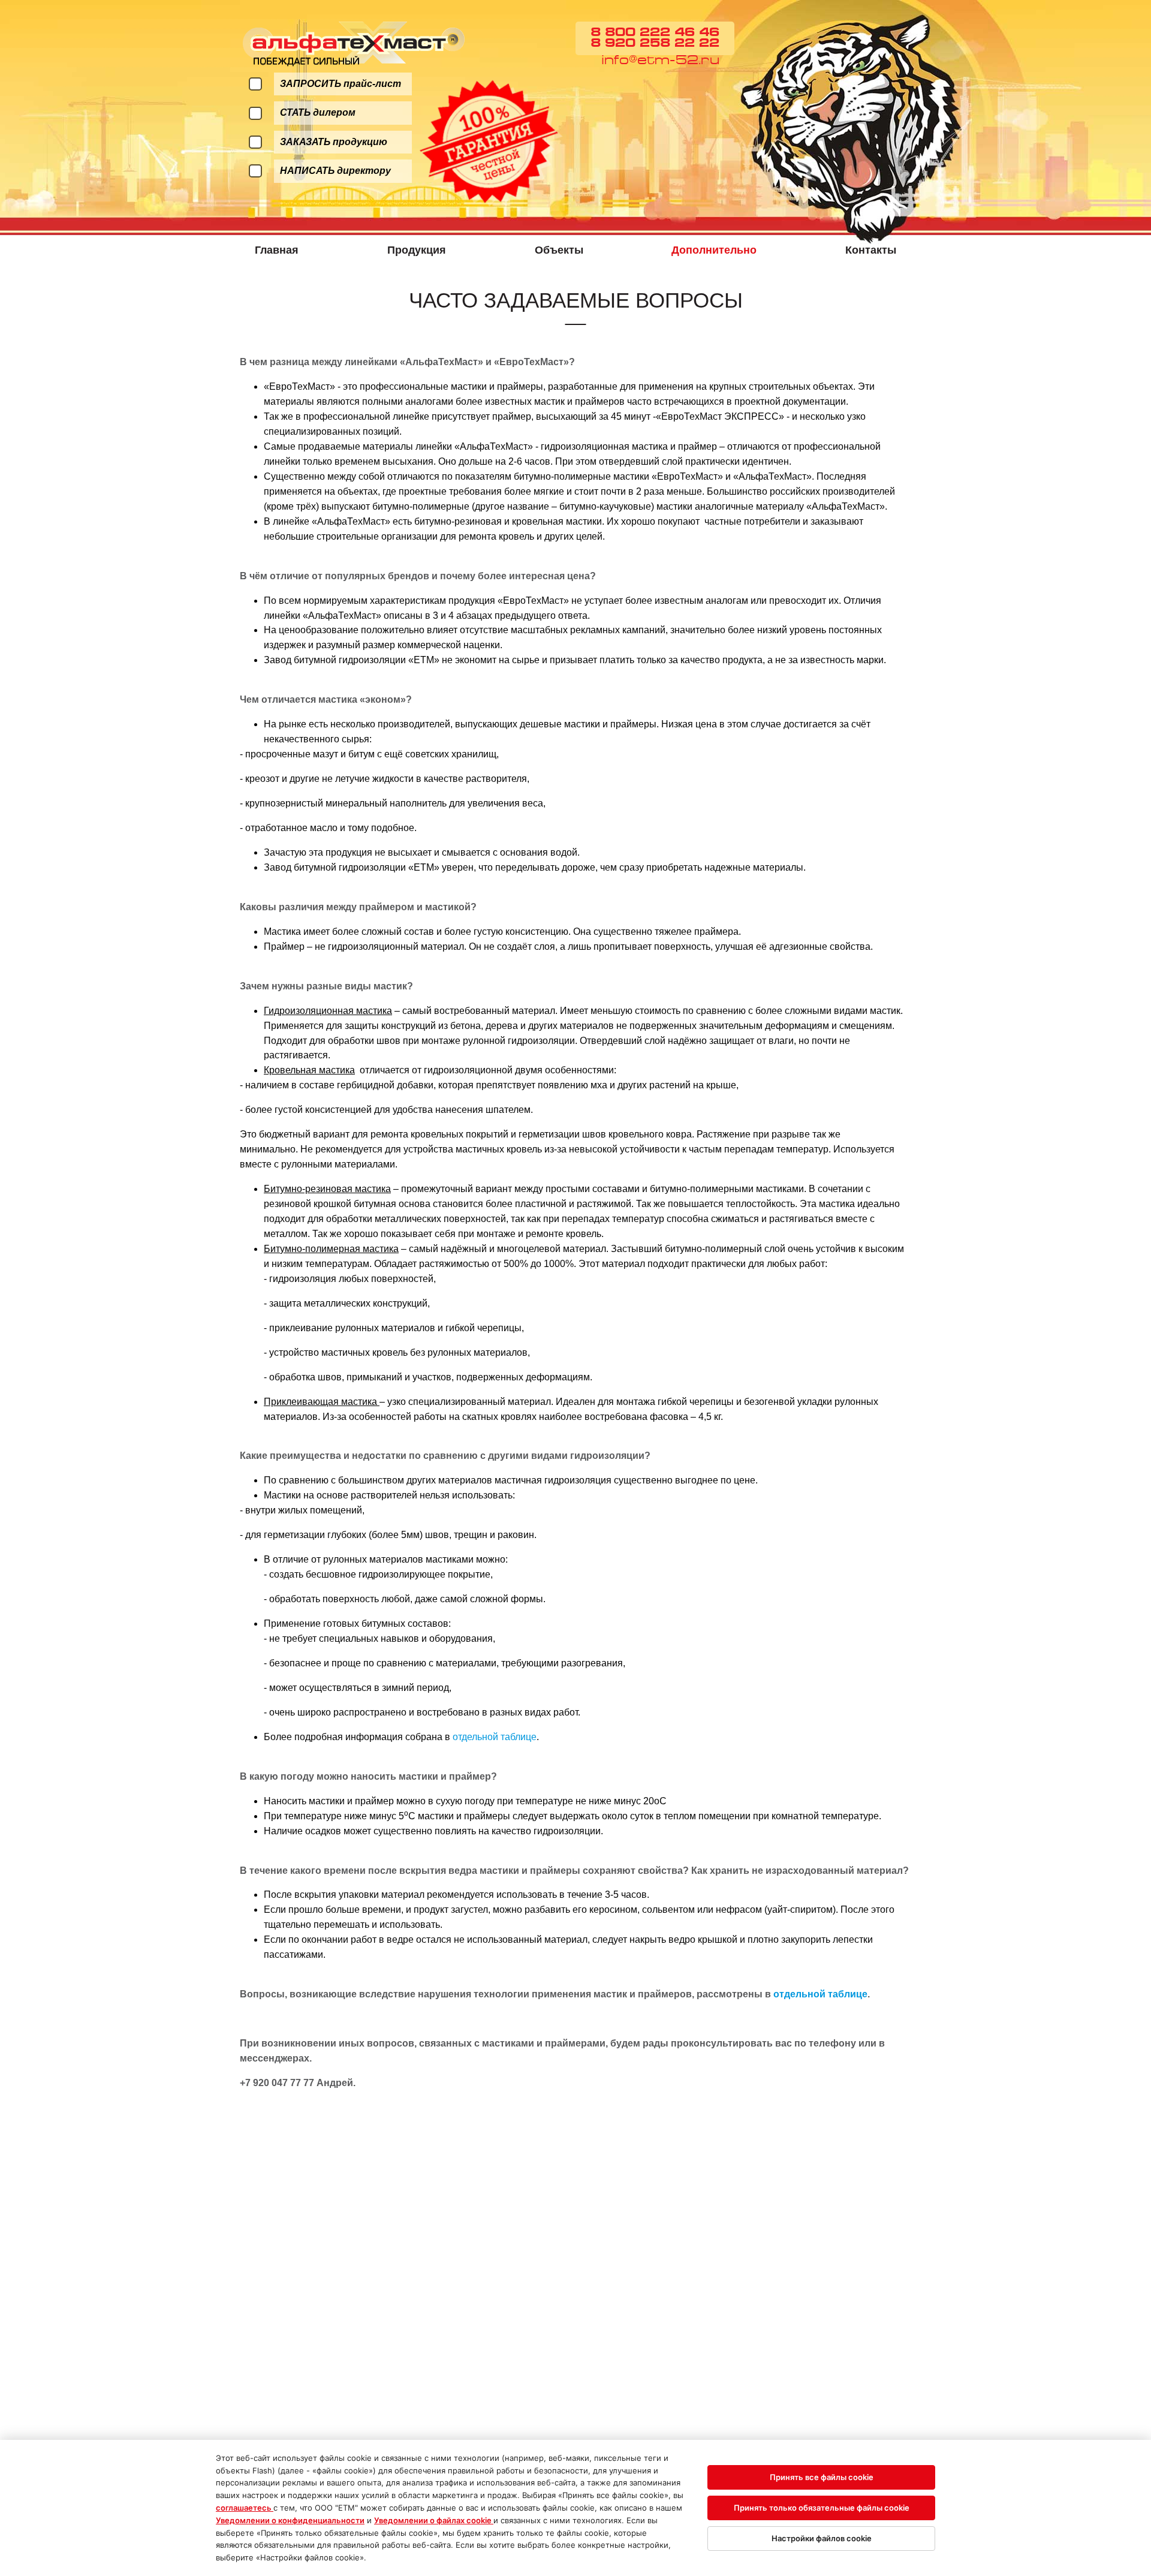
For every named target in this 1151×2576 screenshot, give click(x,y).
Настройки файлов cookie (822, 2538)
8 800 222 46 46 (655, 33)
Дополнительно (714, 250)
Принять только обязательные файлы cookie (822, 2508)
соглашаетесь (245, 2508)
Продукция (417, 250)
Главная (277, 250)
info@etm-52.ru (660, 61)
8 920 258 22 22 (655, 44)
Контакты (871, 250)
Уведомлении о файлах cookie (434, 2520)
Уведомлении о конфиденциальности (290, 2520)
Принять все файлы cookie (822, 2477)
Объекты (559, 250)
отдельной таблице (495, 1737)
